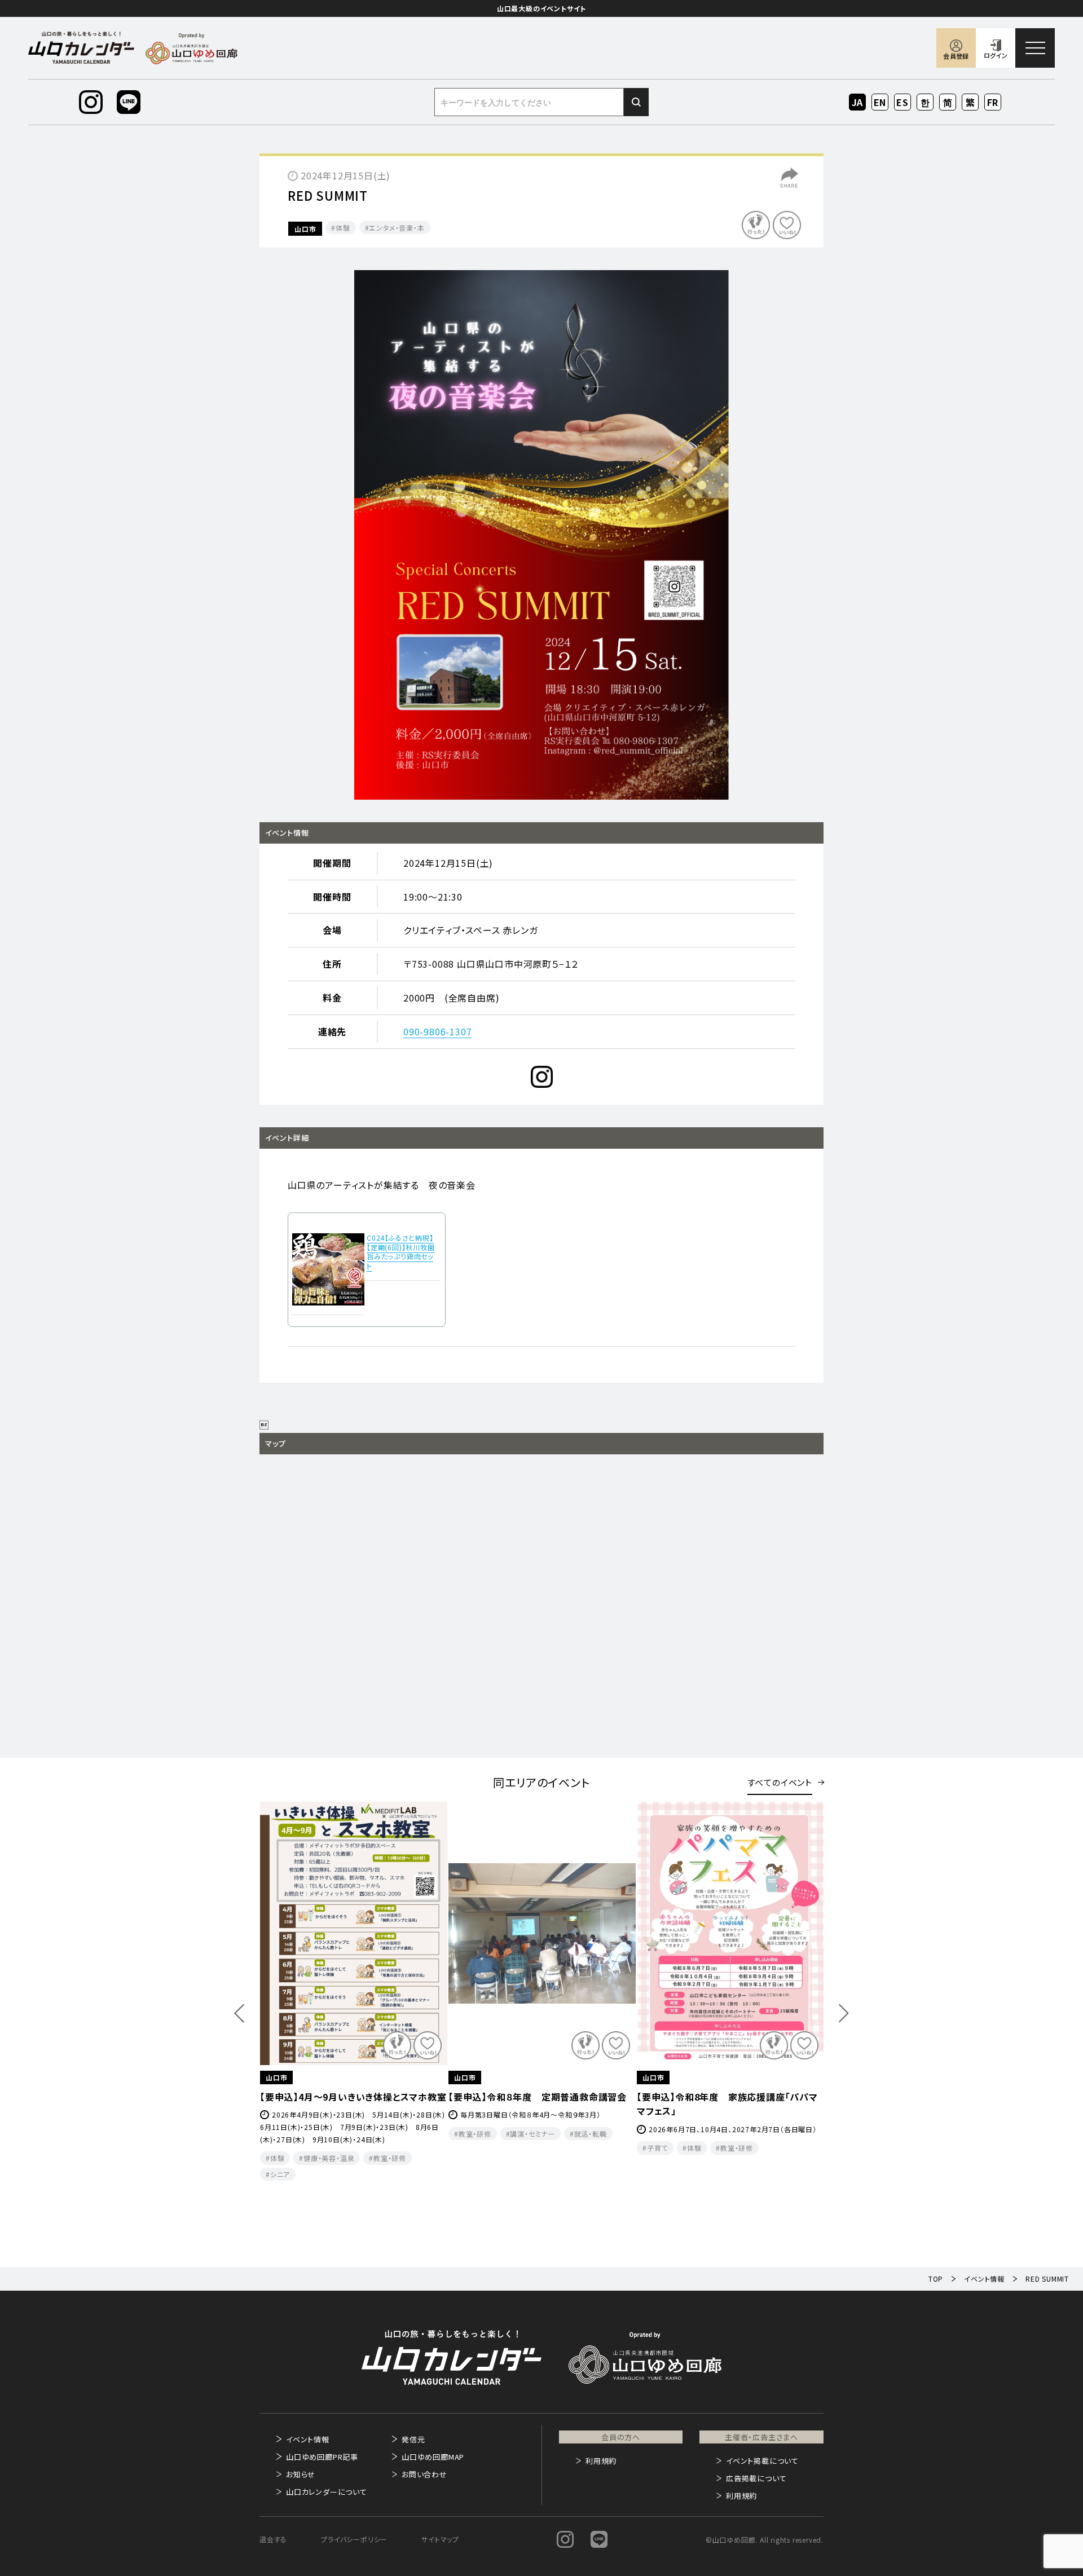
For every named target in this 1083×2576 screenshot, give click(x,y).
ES (903, 102)
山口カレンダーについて (327, 2492)
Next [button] (844, 2013)
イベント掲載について (762, 2461)
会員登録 (956, 56)
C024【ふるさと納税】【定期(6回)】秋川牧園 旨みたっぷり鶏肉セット (401, 1252)
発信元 (413, 2439)
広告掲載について (756, 2478)
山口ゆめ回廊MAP (433, 2457)
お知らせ (301, 2474)
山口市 (305, 229)
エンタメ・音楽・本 (397, 228)
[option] (541, 535)
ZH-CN (948, 103)
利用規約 (601, 2461)
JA (858, 102)
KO (925, 102)
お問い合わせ (424, 2474)
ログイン (996, 55)
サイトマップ (440, 2539)
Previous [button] (239, 2013)
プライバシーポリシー (354, 2539)
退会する (273, 2539)
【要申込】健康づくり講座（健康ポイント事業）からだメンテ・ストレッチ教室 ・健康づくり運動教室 (540, 2111)
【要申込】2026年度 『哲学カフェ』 (705, 2097)
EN (880, 102)
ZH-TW (970, 103)
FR (993, 102)
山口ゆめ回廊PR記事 (322, 2457)
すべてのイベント (780, 1782)
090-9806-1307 (437, 1031)
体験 (343, 228)
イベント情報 (308, 2439)
